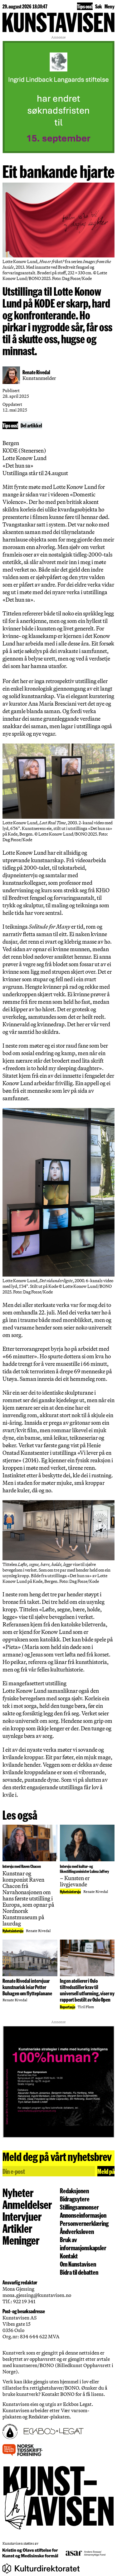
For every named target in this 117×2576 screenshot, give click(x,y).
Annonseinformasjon (83, 2215)
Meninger (21, 2240)
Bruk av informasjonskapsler (83, 2243)
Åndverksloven (77, 2231)
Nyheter (18, 2192)
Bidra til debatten (79, 2272)
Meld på (106, 2171)
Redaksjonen (74, 2190)
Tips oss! (85, 6)
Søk (99, 6)
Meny (110, 6)
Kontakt (69, 2256)
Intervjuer (22, 2216)
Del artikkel (31, 425)
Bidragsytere (75, 2199)
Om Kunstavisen (78, 2264)
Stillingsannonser (79, 2207)
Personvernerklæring (84, 2223)
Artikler (17, 2228)
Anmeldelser (27, 2204)
